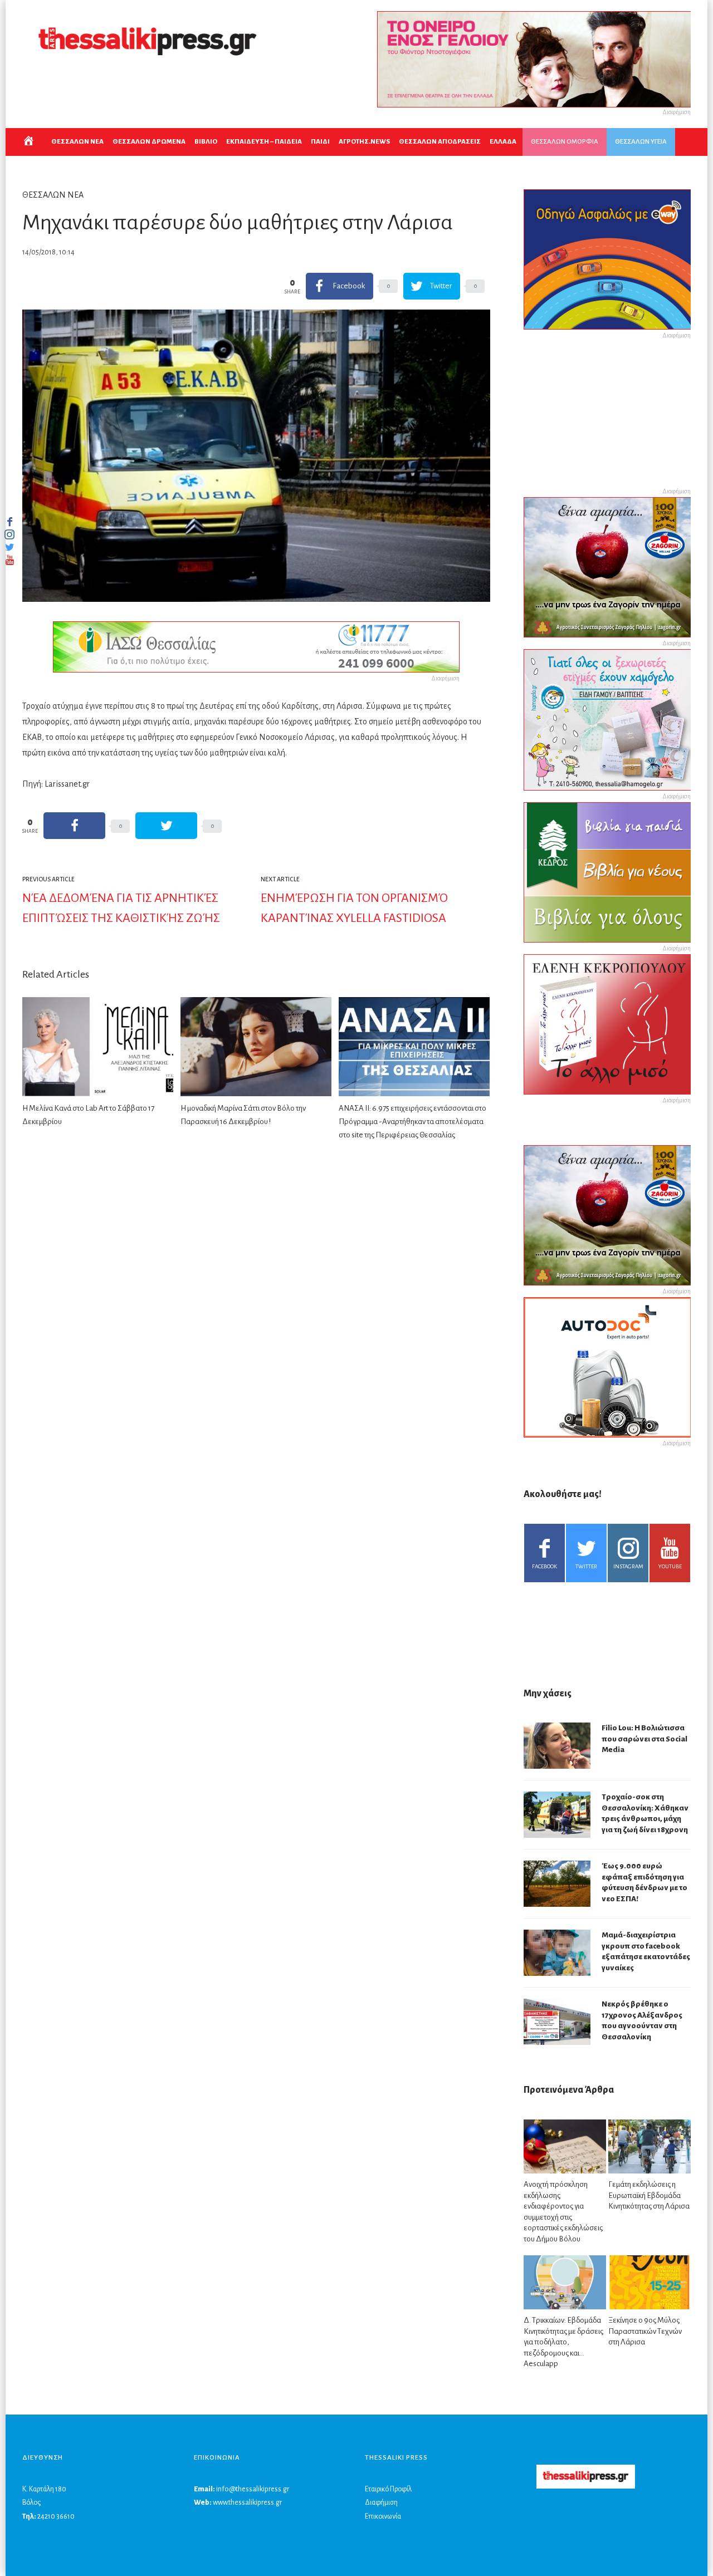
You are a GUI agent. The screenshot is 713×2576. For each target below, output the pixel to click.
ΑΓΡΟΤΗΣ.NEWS (364, 142)
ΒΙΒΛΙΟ (206, 142)
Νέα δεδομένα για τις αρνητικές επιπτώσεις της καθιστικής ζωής (121, 908)
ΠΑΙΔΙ (320, 142)
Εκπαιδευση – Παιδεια (264, 142)
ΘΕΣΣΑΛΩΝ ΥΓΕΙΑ (641, 142)
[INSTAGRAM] (9, 534)
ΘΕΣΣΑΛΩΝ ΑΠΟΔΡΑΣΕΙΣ (440, 142)
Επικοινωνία (383, 2516)
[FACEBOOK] (9, 522)
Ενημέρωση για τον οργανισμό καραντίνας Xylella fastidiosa (354, 908)
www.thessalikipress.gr (247, 2503)
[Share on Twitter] (166, 826)
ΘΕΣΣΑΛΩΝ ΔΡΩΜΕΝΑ (149, 142)
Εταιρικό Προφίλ (388, 2489)
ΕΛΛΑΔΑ (503, 142)
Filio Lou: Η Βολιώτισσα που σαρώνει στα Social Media (644, 1739)
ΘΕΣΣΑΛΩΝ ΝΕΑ (77, 142)
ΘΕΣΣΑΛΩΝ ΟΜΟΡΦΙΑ (565, 142)
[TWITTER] (9, 547)
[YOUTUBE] (9, 560)
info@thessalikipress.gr (253, 2489)
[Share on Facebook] (74, 826)
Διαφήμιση (381, 2503)
